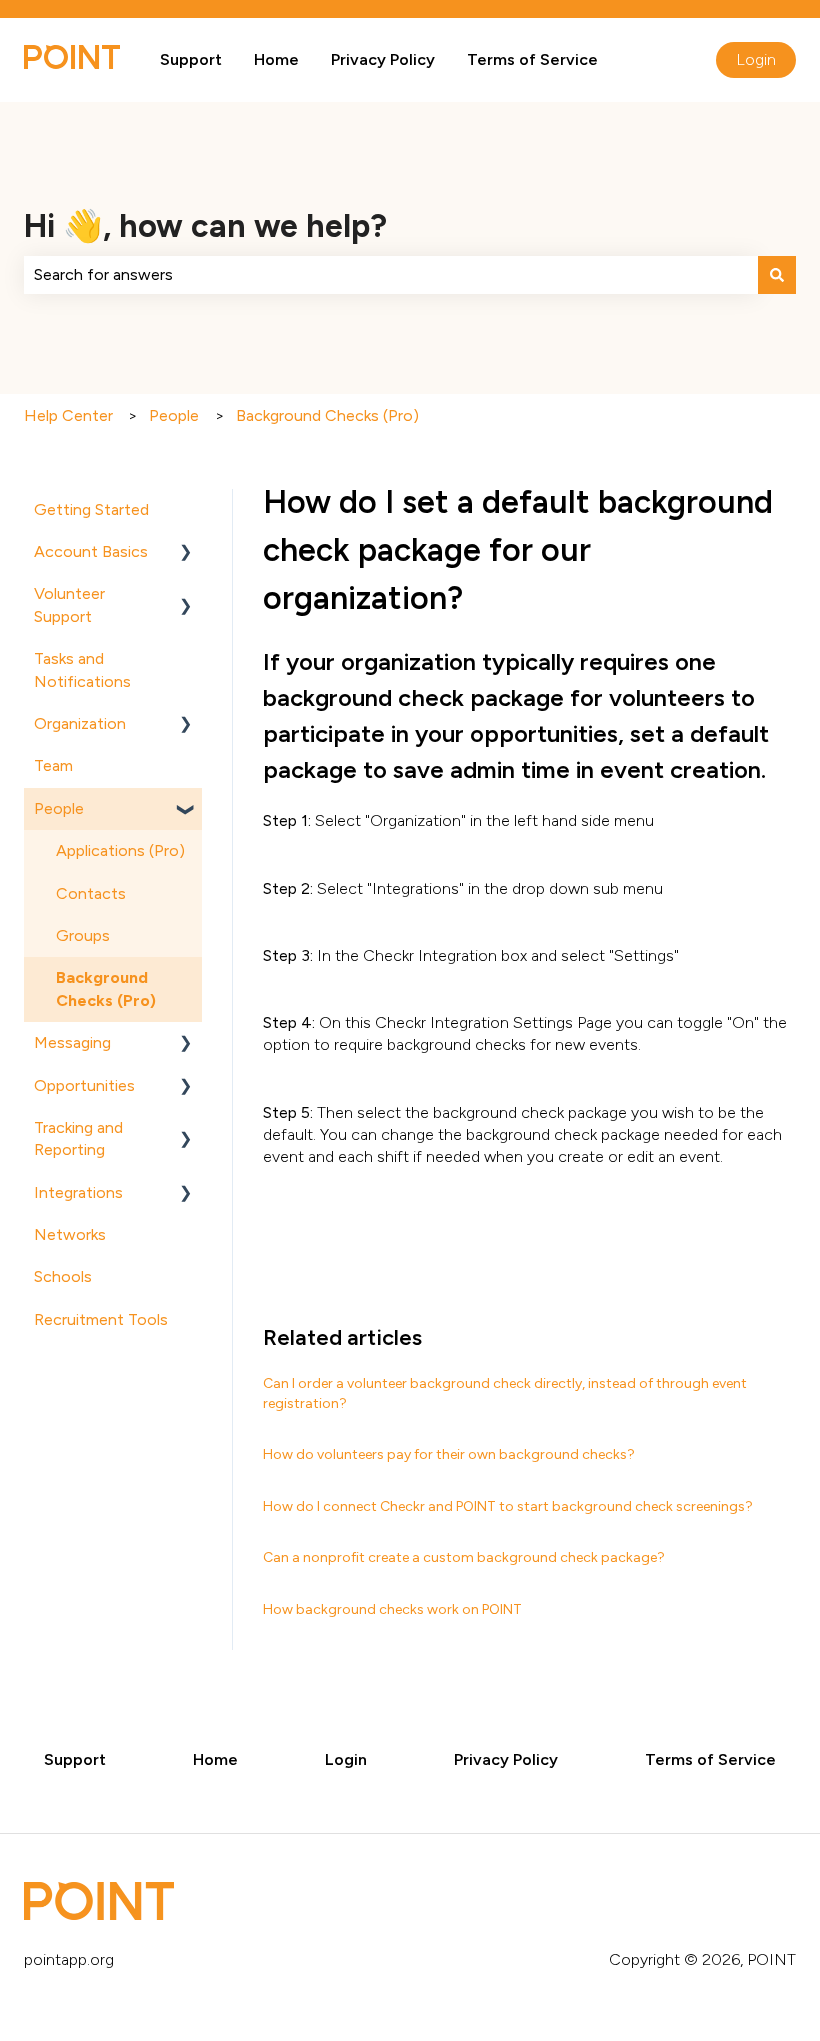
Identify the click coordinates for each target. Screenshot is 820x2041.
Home (276, 59)
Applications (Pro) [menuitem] (120, 850)
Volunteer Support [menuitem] (69, 604)
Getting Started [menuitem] (91, 509)
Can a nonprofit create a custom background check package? (464, 1557)
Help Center (68, 415)
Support (191, 59)
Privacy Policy (383, 59)
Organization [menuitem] (80, 723)
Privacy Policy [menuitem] (506, 1759)
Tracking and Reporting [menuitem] (78, 1138)
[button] (186, 553)
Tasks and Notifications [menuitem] (82, 669)
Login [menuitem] (346, 1759)
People (174, 415)
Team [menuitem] (53, 765)
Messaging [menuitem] (72, 1042)
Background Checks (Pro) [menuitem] (106, 988)
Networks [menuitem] (70, 1234)
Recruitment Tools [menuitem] (101, 1319)
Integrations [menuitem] (78, 1192)
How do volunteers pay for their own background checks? (449, 1454)
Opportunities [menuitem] (84, 1085)
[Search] (777, 275)
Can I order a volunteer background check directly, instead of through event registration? (505, 1393)
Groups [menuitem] (83, 935)
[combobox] (391, 275)
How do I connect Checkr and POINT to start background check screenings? (508, 1506)
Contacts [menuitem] (91, 893)
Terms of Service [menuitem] (710, 1759)
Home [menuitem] (215, 1759)
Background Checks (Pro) (327, 415)
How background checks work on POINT (392, 1609)
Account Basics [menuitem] (91, 551)
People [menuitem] (59, 808)
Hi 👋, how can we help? (205, 226)
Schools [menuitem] (63, 1276)
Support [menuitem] (75, 1759)
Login (756, 59)
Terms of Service (532, 59)
